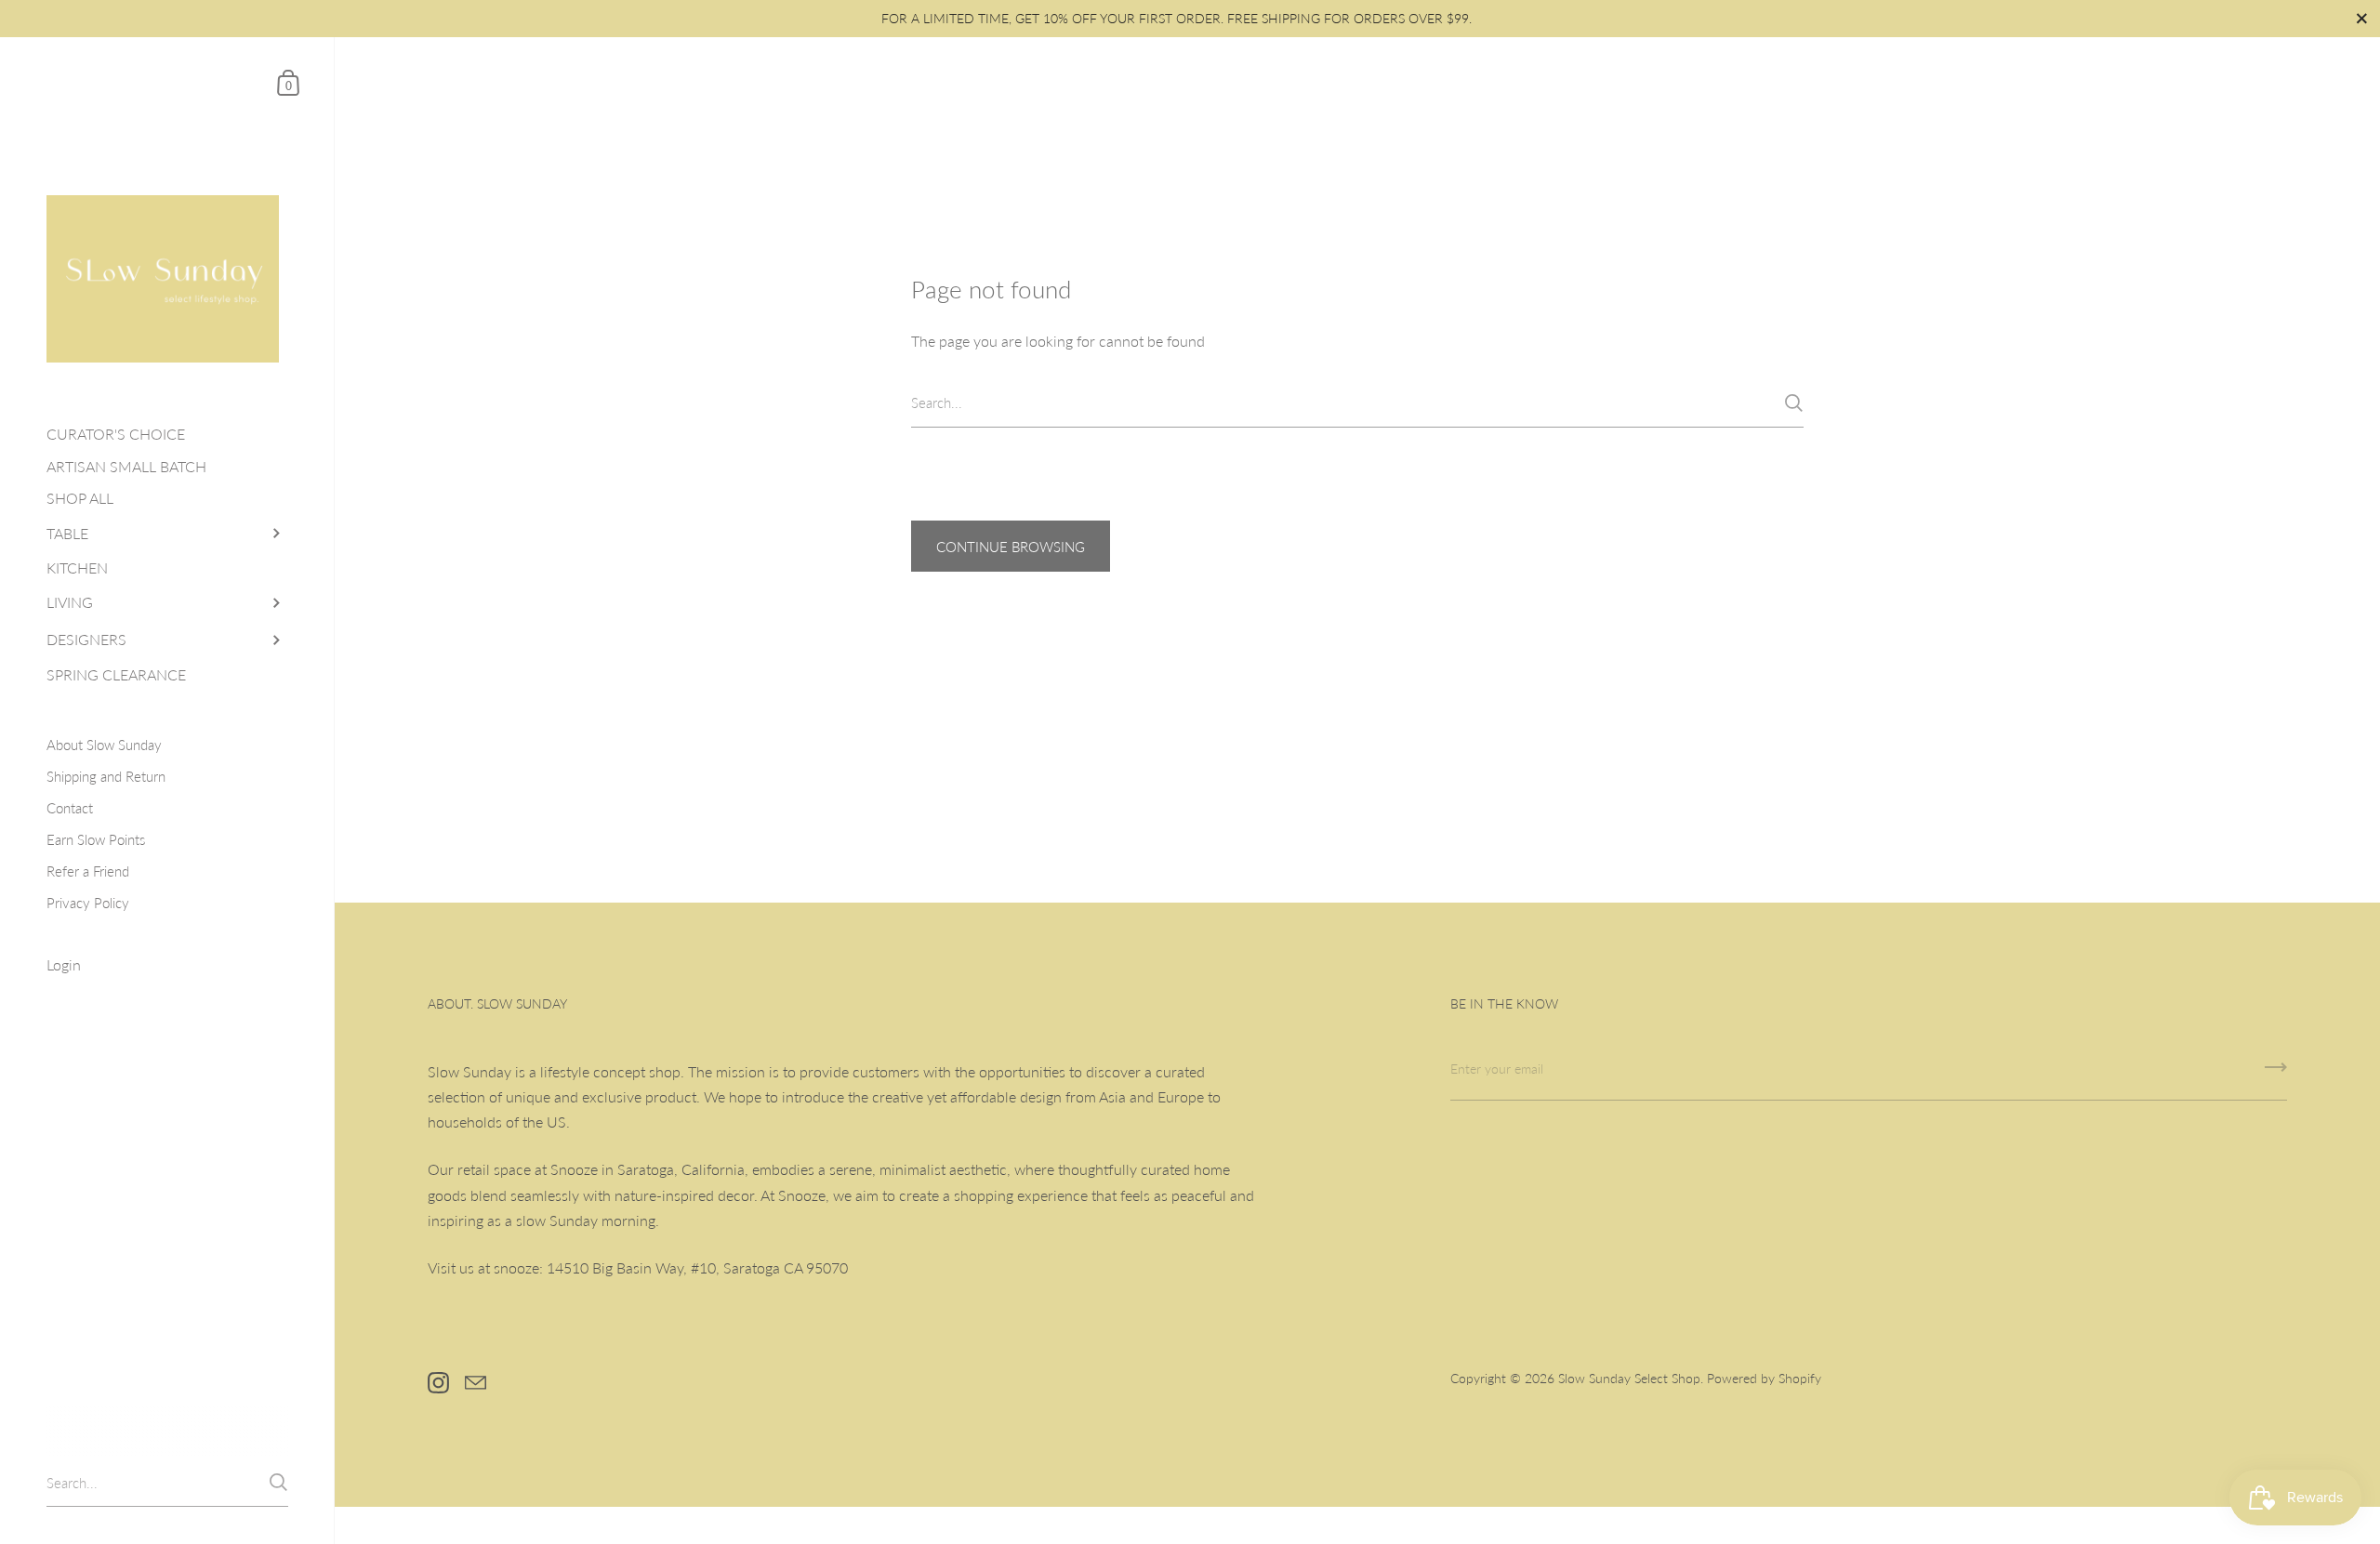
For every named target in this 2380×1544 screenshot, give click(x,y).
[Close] (1450, 539)
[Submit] (1421, 961)
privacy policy (1054, 900)
